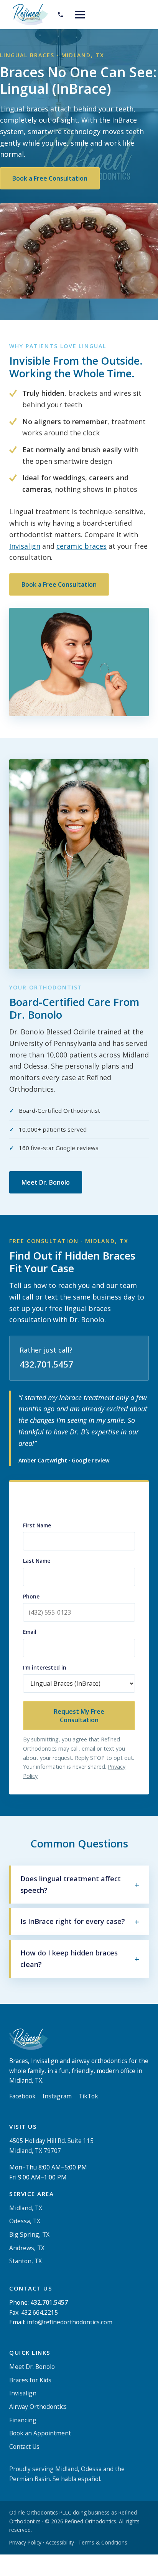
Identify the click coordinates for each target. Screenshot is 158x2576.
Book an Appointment (40, 2433)
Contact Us (24, 2447)
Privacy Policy (25, 2542)
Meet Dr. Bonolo (46, 1182)
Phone (31, 1596)
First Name (37, 1525)
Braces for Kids (30, 2380)
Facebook (22, 2096)
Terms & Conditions (103, 2542)
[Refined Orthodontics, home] (29, 15)
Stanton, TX (26, 2261)
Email (30, 1632)
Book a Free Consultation (50, 178)
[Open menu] (80, 15)
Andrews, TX (27, 2247)
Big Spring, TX (29, 2234)
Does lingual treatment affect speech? (71, 1884)
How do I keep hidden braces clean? (69, 1959)
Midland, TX (26, 2208)
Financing (23, 2420)
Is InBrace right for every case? (73, 1921)
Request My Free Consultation (79, 1716)
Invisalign (25, 546)
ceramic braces (81, 546)
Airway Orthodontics (38, 2407)
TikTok (88, 2096)
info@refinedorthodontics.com (70, 2322)
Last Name (37, 1561)
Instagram (57, 2096)
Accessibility (60, 2542)
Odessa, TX (25, 2221)
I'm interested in (45, 1667)
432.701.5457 (46, 1364)
